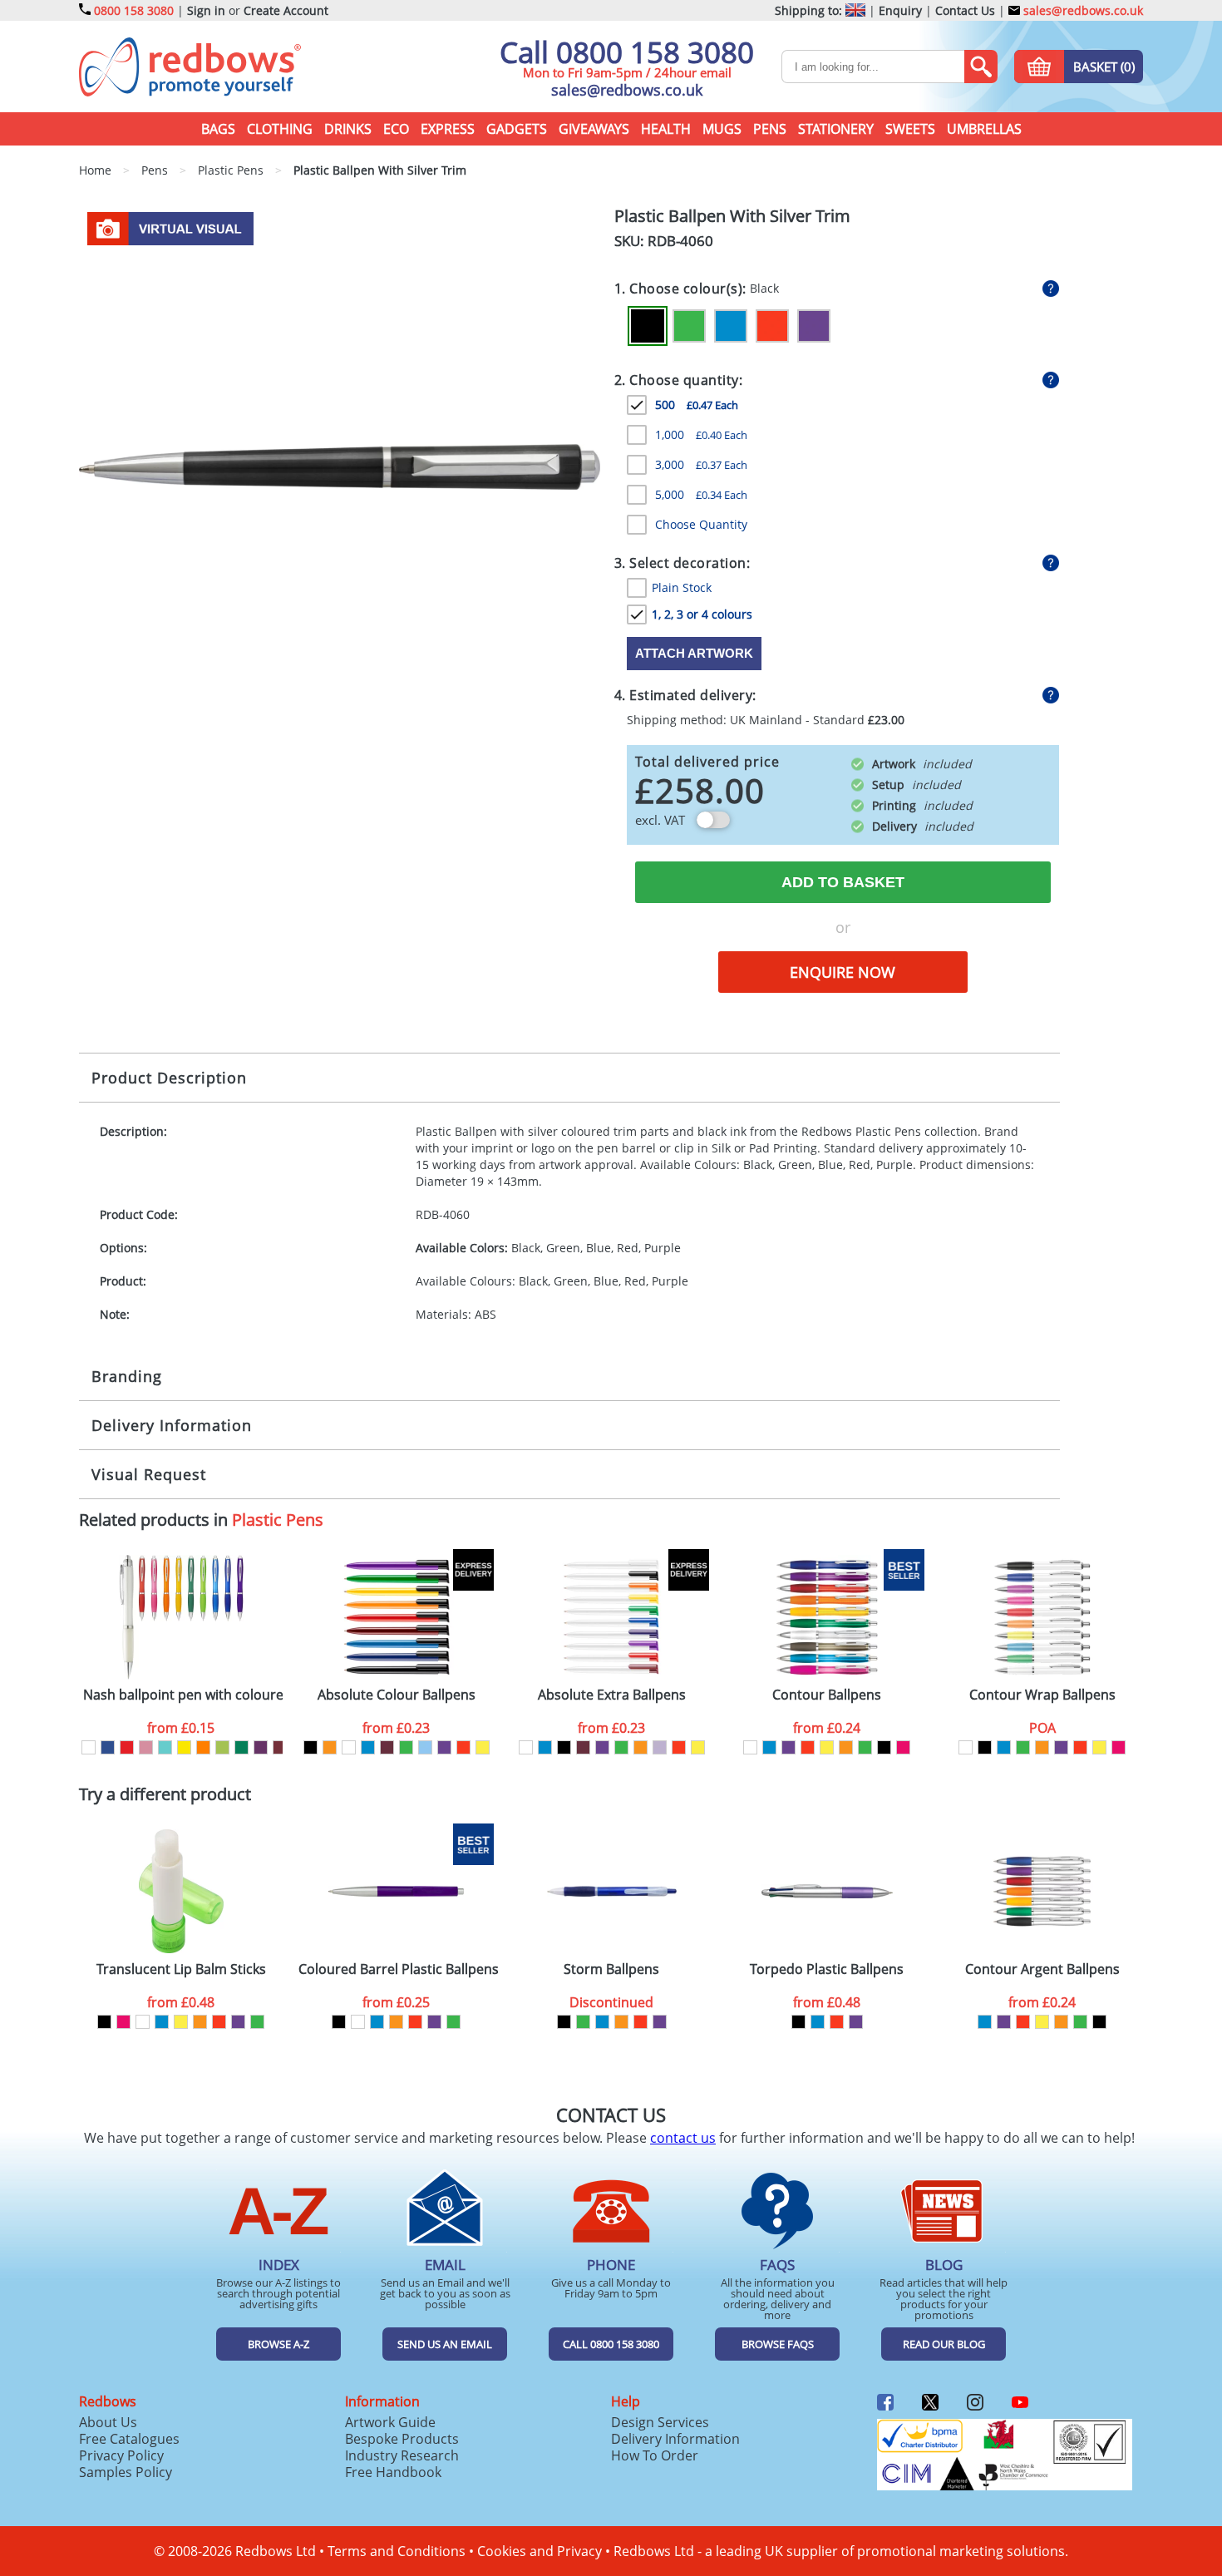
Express (448, 129)
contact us (683, 2138)
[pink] (903, 1747)
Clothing (280, 129)
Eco (396, 129)
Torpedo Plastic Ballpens (827, 1969)
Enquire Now (843, 972)
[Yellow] (184, 1747)
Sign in (206, 10)
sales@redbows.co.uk (1082, 10)
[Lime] (222, 1747)
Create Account (286, 10)
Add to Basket (843, 882)
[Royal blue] (108, 1747)
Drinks (348, 129)
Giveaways (594, 129)
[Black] (648, 326)
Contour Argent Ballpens (1042, 1969)
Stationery (836, 129)
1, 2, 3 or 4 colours (702, 614)
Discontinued (611, 2002)
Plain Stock (682, 587)
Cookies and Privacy (540, 2551)
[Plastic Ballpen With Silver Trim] (340, 466)
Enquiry (900, 10)
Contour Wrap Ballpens (1042, 1695)
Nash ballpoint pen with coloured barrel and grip (183, 1695)
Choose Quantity (701, 524)
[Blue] (731, 326)
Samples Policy (126, 2472)
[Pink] (146, 1747)
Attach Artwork (694, 653)
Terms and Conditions (397, 2551)
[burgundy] (387, 1747)
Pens (770, 129)
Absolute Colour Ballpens (397, 1695)
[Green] (689, 326)
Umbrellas (984, 129)
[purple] (444, 1747)
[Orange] (203, 1747)
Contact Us (965, 10)
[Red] (772, 326)
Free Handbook (393, 2472)
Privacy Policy (121, 2455)
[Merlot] (280, 1747)
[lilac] (660, 1747)
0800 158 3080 (134, 10)
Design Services (660, 2422)
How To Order (655, 2455)
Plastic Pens (278, 1520)
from (181, 1728)
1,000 (701, 434)
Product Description (169, 1078)
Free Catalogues (129, 2439)
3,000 (701, 464)
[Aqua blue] (165, 1747)
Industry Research (402, 2455)
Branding (127, 1376)
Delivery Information (172, 1425)
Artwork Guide (390, 2422)
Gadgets (517, 129)
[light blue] (425, 1747)
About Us (108, 2422)
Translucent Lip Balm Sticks (181, 1969)
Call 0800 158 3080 (627, 52)
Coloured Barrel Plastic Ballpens (398, 1969)
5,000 (701, 494)
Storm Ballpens (611, 1969)
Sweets (910, 129)
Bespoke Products (402, 2439)
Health (666, 129)
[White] (89, 1747)
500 (697, 405)
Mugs (722, 129)
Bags (218, 129)
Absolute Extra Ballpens (612, 1695)
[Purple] (814, 326)
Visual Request (149, 1474)
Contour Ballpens (827, 1695)
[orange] (330, 1747)
